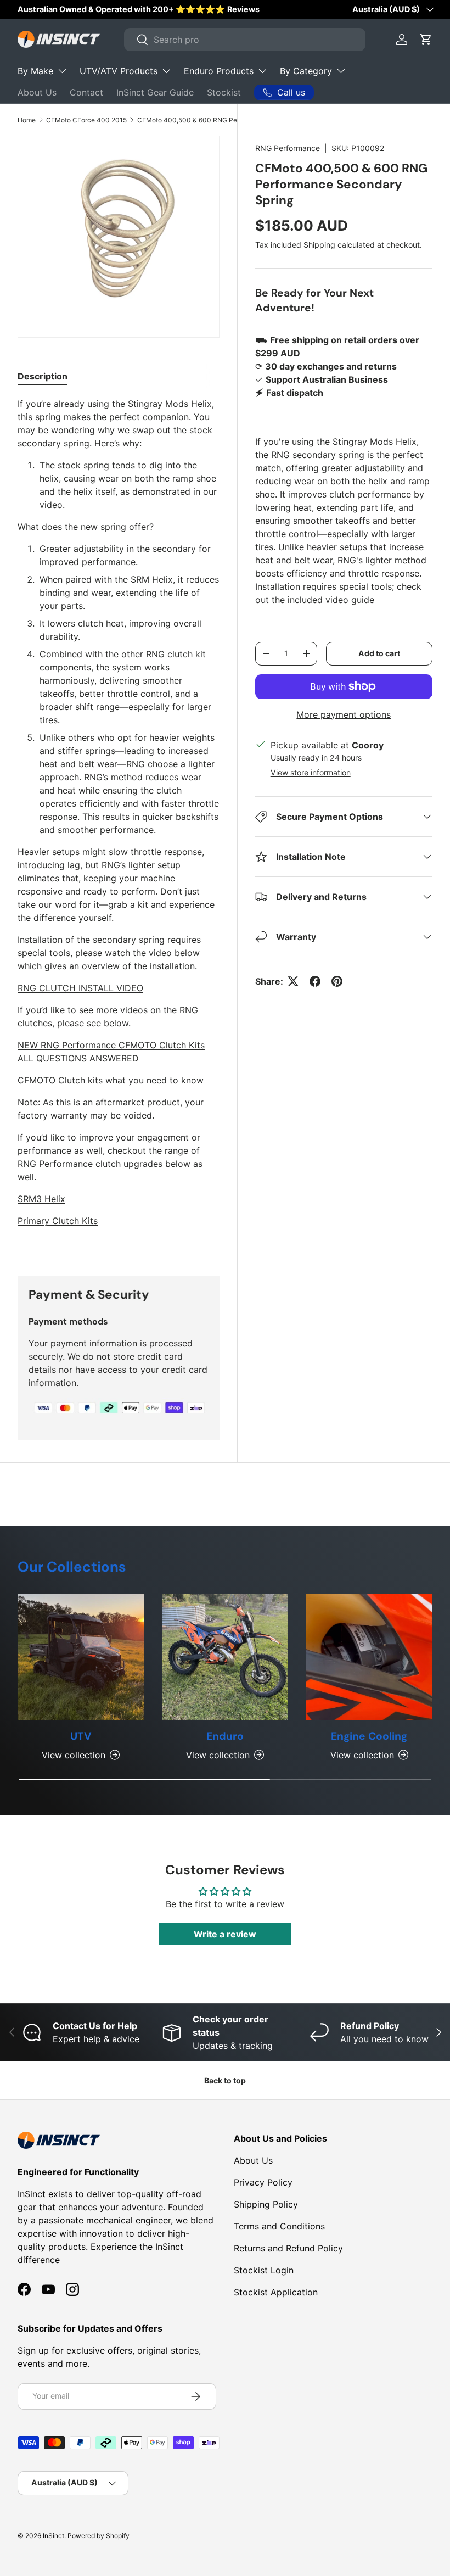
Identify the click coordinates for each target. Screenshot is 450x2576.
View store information (311, 772)
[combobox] (245, 40)
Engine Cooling (369, 1736)
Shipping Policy (266, 2204)
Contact (86, 92)
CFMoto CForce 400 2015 (86, 120)
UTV (81, 1736)
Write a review (225, 1934)
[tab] (43, 376)
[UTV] (81, 1657)
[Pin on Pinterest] (337, 981)
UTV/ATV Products (119, 71)
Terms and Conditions (279, 2226)
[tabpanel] (119, 823)
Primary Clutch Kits (58, 1221)
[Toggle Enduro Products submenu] (262, 71)
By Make (35, 71)
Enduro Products (219, 71)
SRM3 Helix (41, 1199)
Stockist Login (264, 2270)
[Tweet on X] (293, 981)
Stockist (224, 92)
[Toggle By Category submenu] (341, 71)
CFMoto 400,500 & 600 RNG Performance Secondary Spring (203, 120)
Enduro (225, 1736)
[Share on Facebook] (315, 981)
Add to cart (379, 653)
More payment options (344, 714)
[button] (426, 40)
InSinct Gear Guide (155, 92)
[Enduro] (225, 1657)
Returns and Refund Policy (288, 2248)
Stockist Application (276, 2292)
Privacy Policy (263, 2182)
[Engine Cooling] (369, 1657)
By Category (306, 71)
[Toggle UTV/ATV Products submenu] (166, 71)
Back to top (225, 2080)
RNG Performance (288, 148)
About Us (37, 92)
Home (27, 120)
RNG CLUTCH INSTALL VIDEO (80, 988)
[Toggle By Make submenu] (62, 71)
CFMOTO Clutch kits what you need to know (111, 1080)
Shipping (319, 245)
